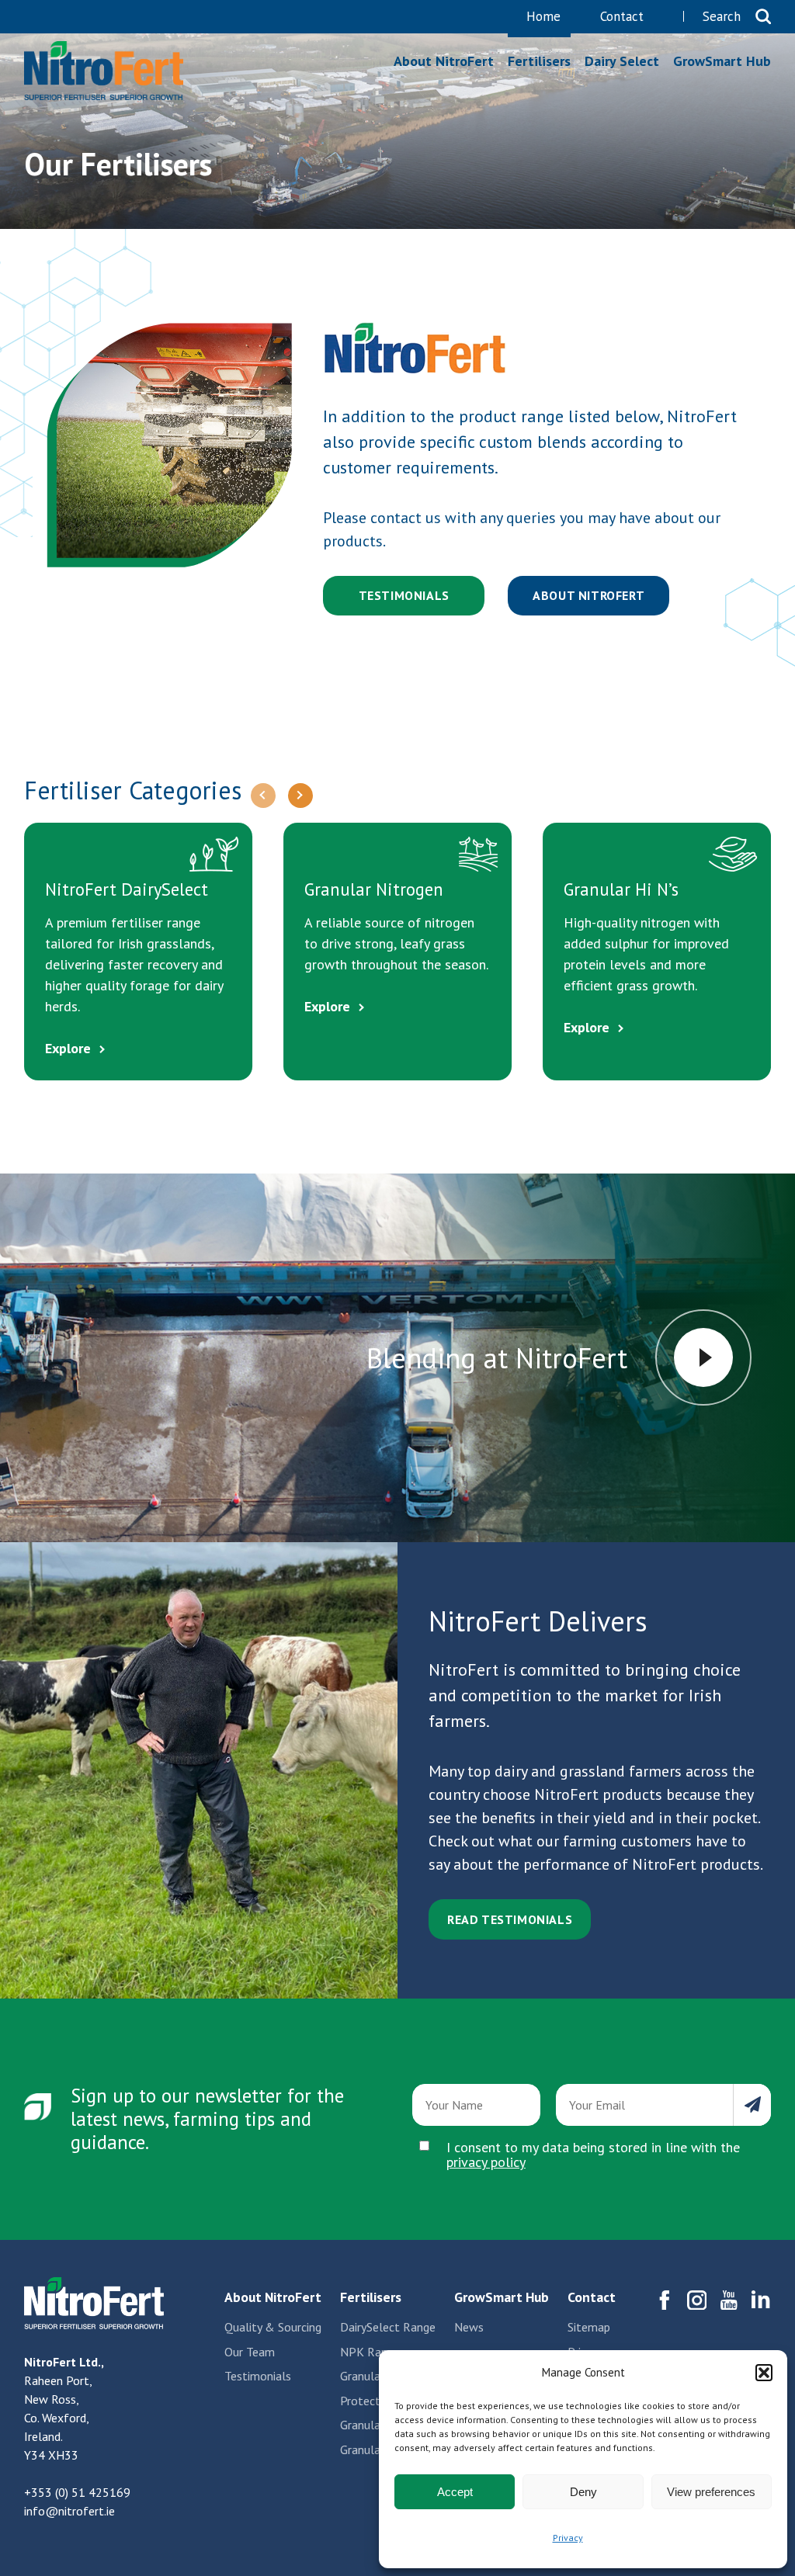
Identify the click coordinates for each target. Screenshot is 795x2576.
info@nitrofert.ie (69, 2511)
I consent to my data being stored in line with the (593, 2155)
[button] (764, 2373)
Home (543, 17)
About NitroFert (444, 61)
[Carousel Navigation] (282, 796)
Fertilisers (104, 71)
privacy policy (486, 2162)
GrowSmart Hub (722, 61)
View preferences (711, 2492)
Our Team (250, 2352)
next (300, 796)
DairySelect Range (388, 2327)
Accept (455, 2492)
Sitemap (589, 2327)
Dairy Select (622, 61)
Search (722, 17)
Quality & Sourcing (273, 2327)
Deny (583, 2492)
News (469, 2327)
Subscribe (752, 2105)
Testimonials (404, 595)
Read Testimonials (510, 1919)
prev (263, 796)
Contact (622, 17)
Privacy (568, 2538)
